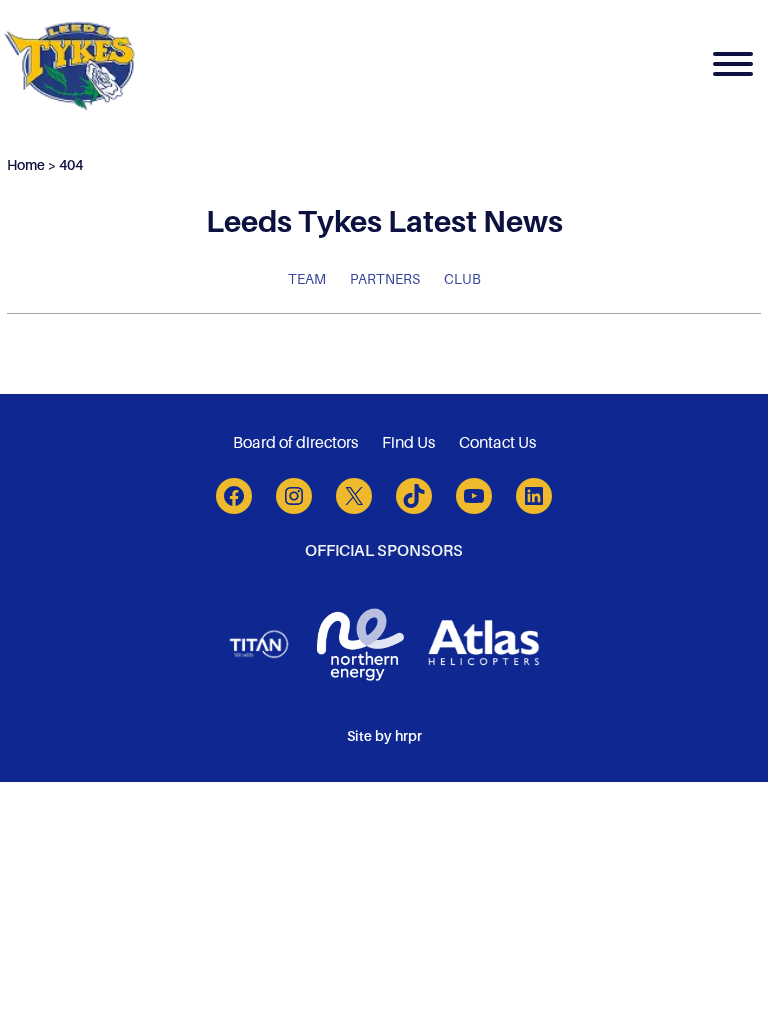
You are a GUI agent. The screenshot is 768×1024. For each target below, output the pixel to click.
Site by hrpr (384, 735)
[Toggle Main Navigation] (733, 67)
